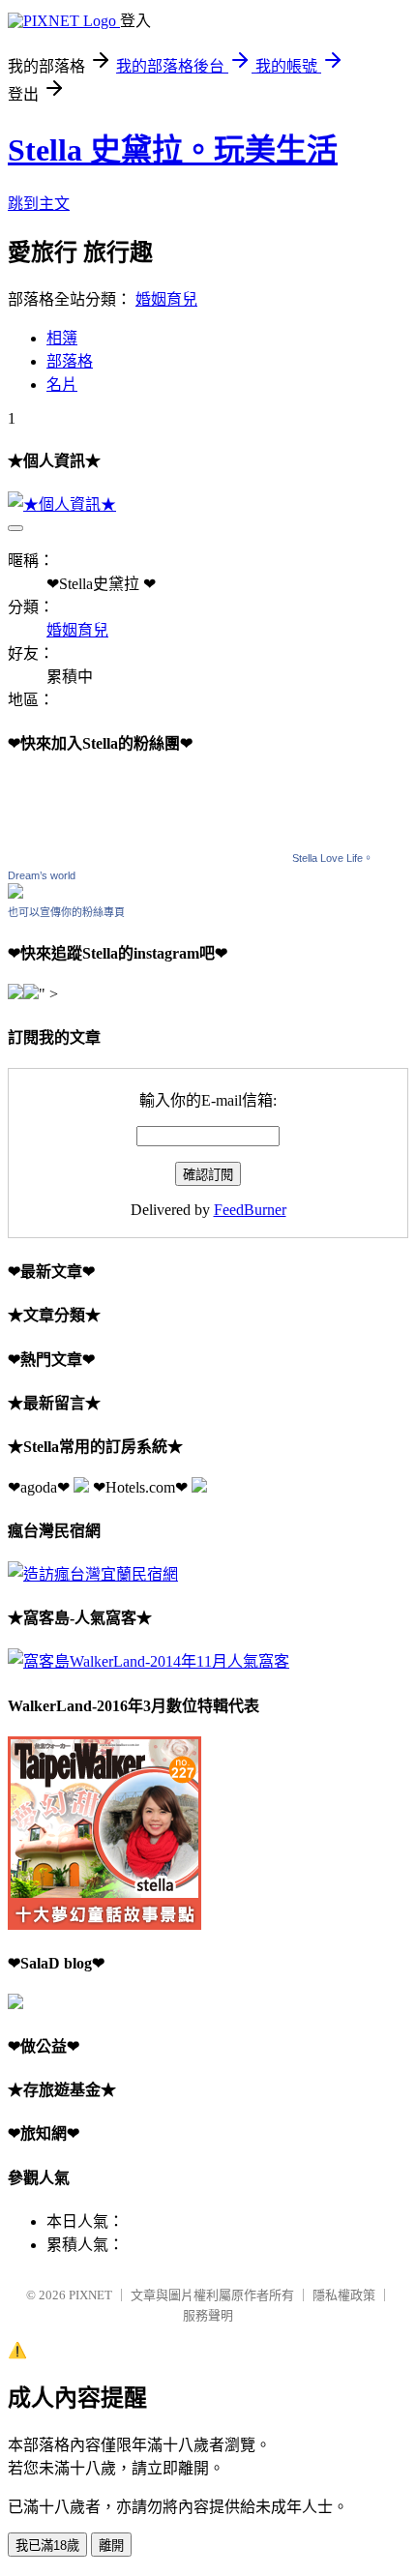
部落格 (70, 361)
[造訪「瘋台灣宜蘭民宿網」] (93, 1574)
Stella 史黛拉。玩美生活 (173, 150)
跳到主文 (39, 204)
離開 (111, 2546)
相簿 (62, 338)
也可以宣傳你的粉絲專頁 (66, 912)
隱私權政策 (344, 2295)
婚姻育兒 (166, 299)
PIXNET (90, 2295)
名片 (62, 385)
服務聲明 (208, 2315)
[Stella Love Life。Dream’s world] (15, 893)
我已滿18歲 (47, 2546)
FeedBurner (250, 1210)
